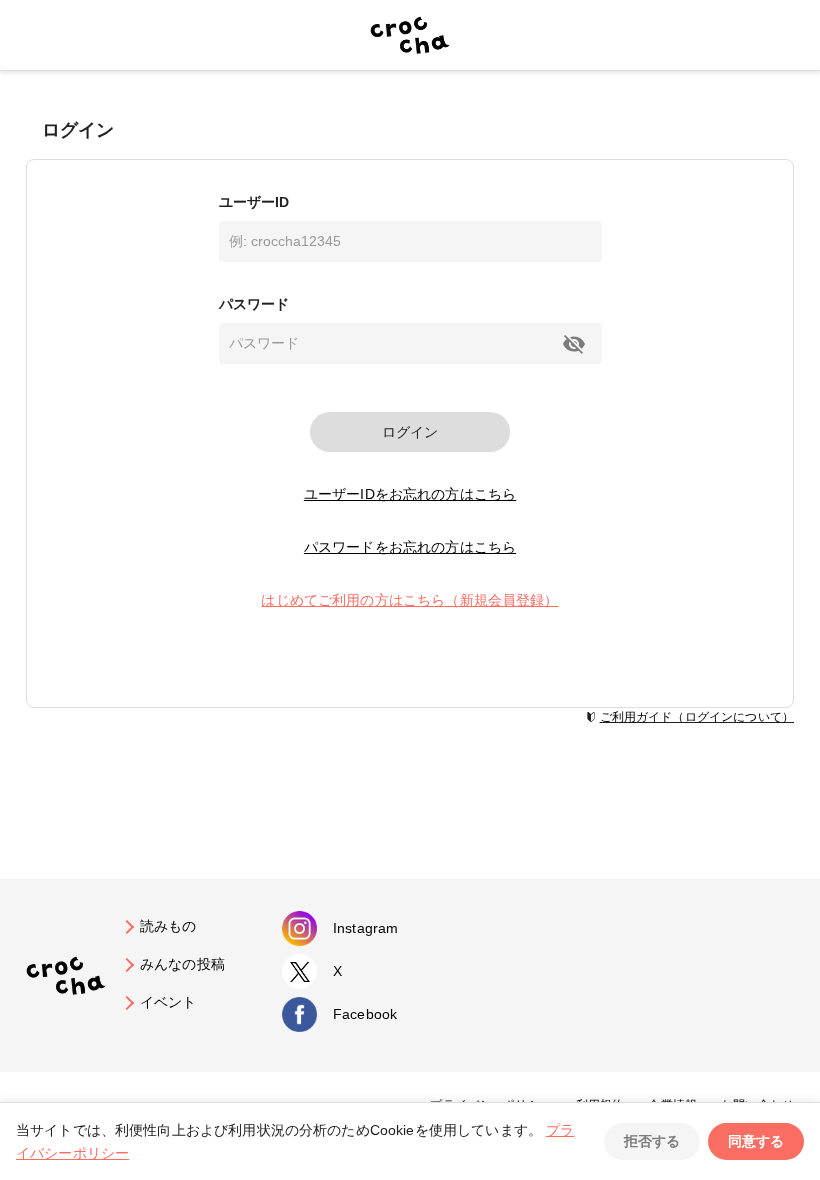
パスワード (254, 304)
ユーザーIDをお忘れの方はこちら (410, 494)
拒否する (652, 1141)
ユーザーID (254, 202)
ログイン (410, 432)
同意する (756, 1141)
